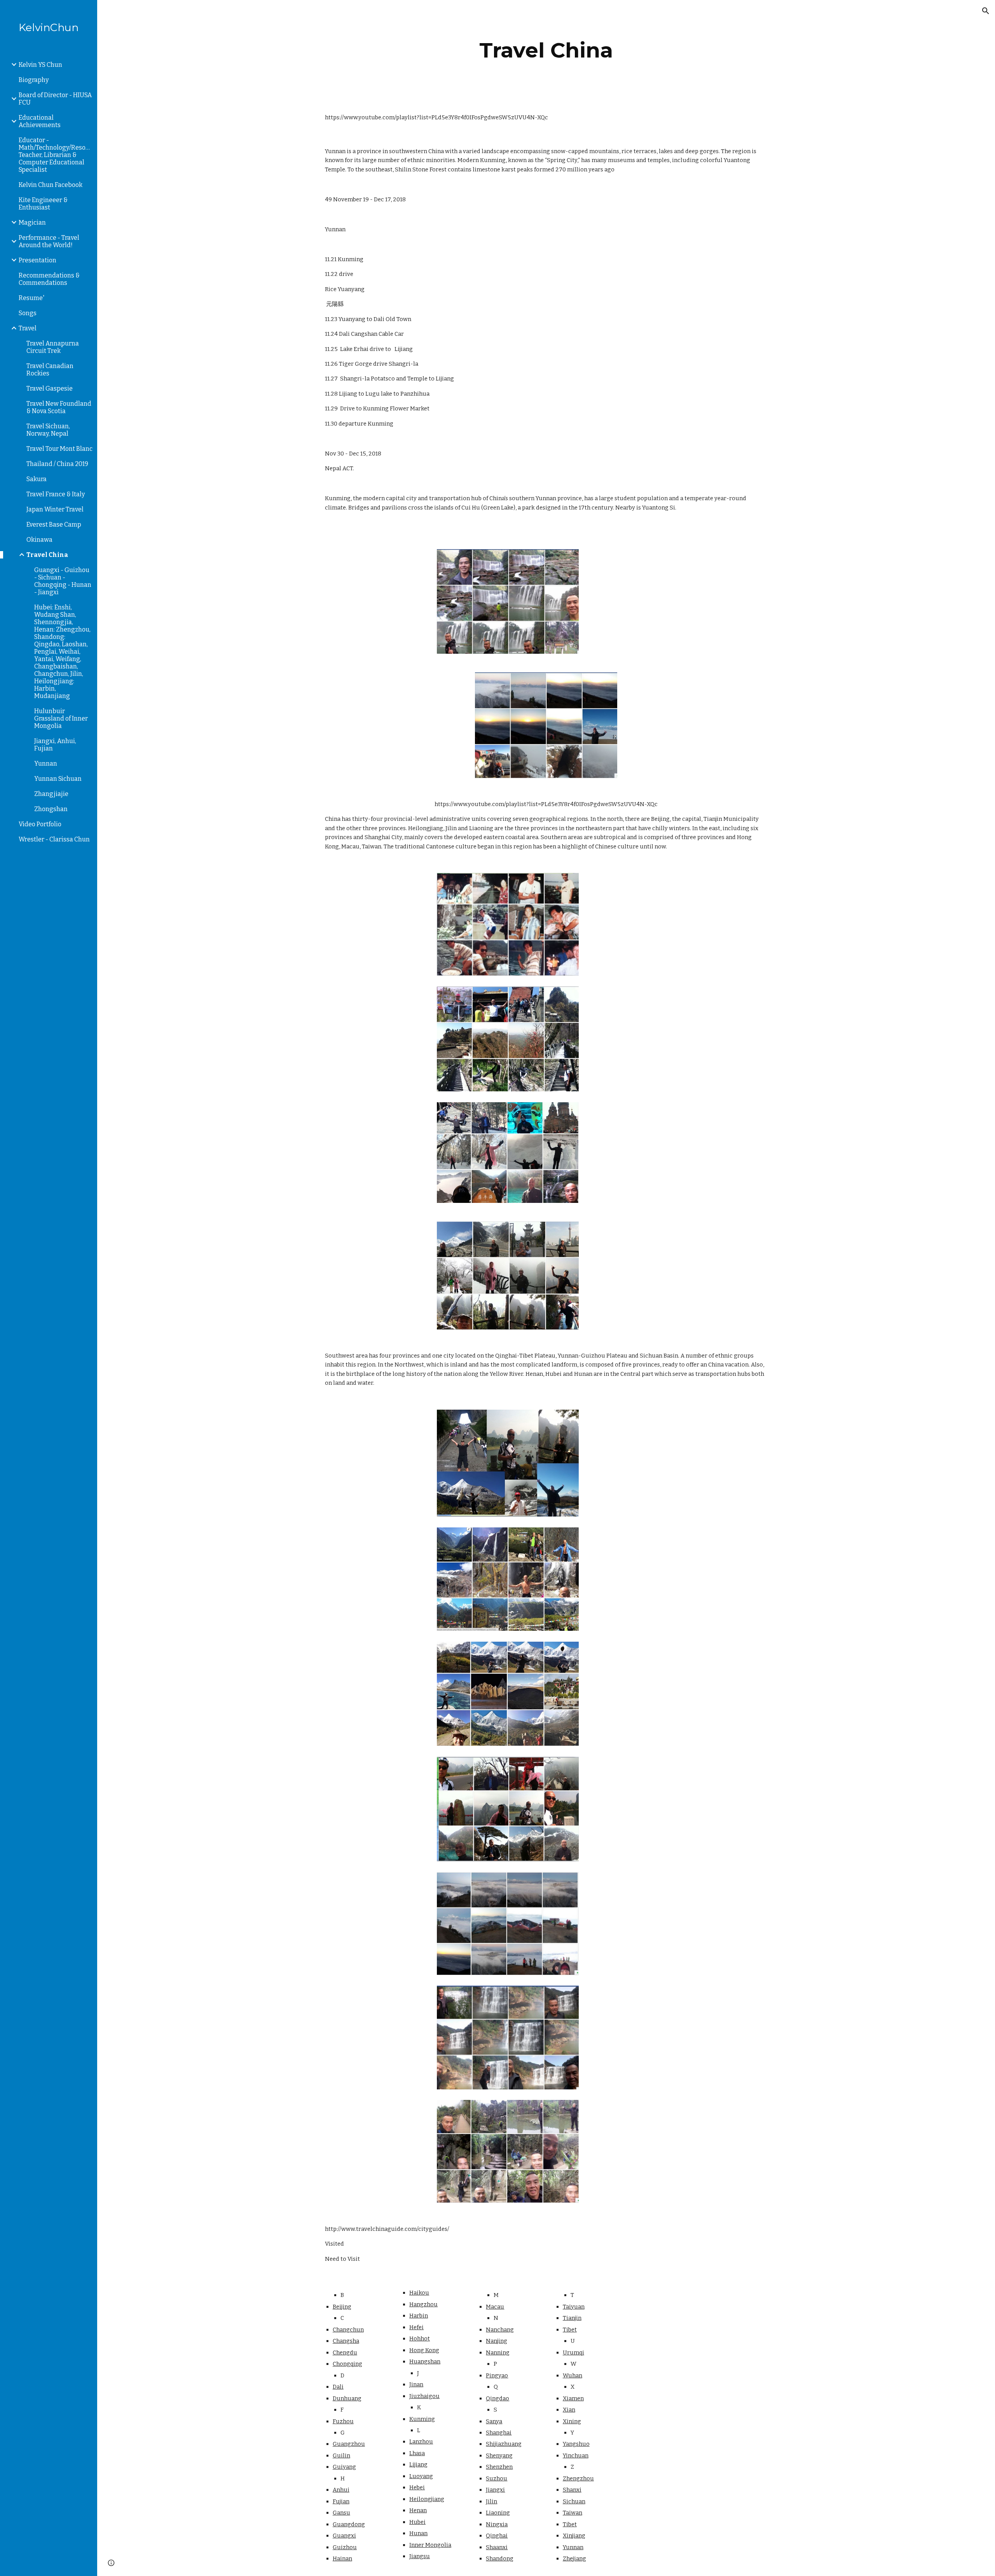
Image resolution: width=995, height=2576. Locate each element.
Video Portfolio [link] (40, 824)
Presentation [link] (38, 260)
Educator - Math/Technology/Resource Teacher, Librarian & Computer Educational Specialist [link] (56, 155)
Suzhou (497, 2478)
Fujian (341, 2501)
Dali (338, 2387)
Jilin (491, 2501)
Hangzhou (423, 2304)
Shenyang (499, 2456)
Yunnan (573, 2547)
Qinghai (497, 2536)
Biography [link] (34, 80)
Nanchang (500, 2330)
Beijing (342, 2307)
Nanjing (497, 2341)
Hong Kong (424, 2350)
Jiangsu (420, 2556)
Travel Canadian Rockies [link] (50, 370)
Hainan (342, 2559)
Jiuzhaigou (424, 2396)
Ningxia (497, 2524)
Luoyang (421, 2476)
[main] (546, 50)
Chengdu (345, 2353)
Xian (569, 2410)
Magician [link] (32, 223)
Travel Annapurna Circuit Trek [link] (53, 347)
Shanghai (499, 2433)
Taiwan (573, 2513)
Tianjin (572, 2318)
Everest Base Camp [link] (54, 524)
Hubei (417, 2522)
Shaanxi (497, 2547)
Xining (572, 2421)
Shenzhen (499, 2467)
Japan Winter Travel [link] (55, 509)
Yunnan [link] (46, 764)
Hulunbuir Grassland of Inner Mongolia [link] (61, 718)
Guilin (341, 2456)
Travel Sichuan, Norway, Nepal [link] (48, 430)
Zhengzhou (578, 2478)
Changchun (348, 2330)
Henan (418, 2510)
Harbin (419, 2316)
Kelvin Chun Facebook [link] (51, 185)
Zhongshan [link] (51, 809)
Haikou (419, 2293)
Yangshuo (576, 2444)
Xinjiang (574, 2536)
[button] (986, 11)
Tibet (570, 2330)
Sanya (494, 2421)
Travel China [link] (47, 555)
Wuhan (573, 2375)
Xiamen (573, 2398)
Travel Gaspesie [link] (50, 388)
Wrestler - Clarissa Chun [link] (54, 839)
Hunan (418, 2533)
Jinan (416, 2384)
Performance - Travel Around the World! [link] (49, 241)
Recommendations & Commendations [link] (49, 279)
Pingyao (497, 2375)
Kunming (422, 2419)
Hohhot (420, 2339)
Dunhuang (347, 2398)
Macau (495, 2307)
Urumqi (573, 2353)
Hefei (416, 2327)
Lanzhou (421, 2442)
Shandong (500, 2559)
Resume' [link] (31, 298)
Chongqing (347, 2364)
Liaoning (498, 2513)
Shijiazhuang (504, 2444)
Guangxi (344, 2536)
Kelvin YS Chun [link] (40, 65)
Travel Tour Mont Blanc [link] (59, 449)
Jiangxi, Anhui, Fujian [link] (55, 745)
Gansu (341, 2513)
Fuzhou (343, 2421)
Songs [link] (28, 313)
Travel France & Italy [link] (56, 494)
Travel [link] (28, 328)
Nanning (498, 2353)
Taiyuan (574, 2307)
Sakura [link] (37, 479)
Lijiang (418, 2464)
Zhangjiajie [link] (51, 794)
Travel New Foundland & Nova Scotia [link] (59, 407)
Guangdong (349, 2524)
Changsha (346, 2341)
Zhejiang (574, 2559)
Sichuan (574, 2501)
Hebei (417, 2487)
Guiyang (344, 2467)
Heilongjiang (427, 2499)
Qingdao (497, 2398)
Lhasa (417, 2453)
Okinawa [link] (39, 540)
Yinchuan (576, 2456)
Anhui (341, 2490)
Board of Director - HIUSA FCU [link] (55, 99)
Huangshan (425, 2361)
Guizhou (345, 2547)
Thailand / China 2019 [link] (57, 464)
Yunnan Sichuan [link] (58, 779)
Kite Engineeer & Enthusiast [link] (43, 204)
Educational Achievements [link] (40, 121)
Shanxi (572, 2490)
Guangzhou (349, 2444)
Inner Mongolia (430, 2545)
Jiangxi (495, 2490)
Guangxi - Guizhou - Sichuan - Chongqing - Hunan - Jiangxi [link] (63, 581)
